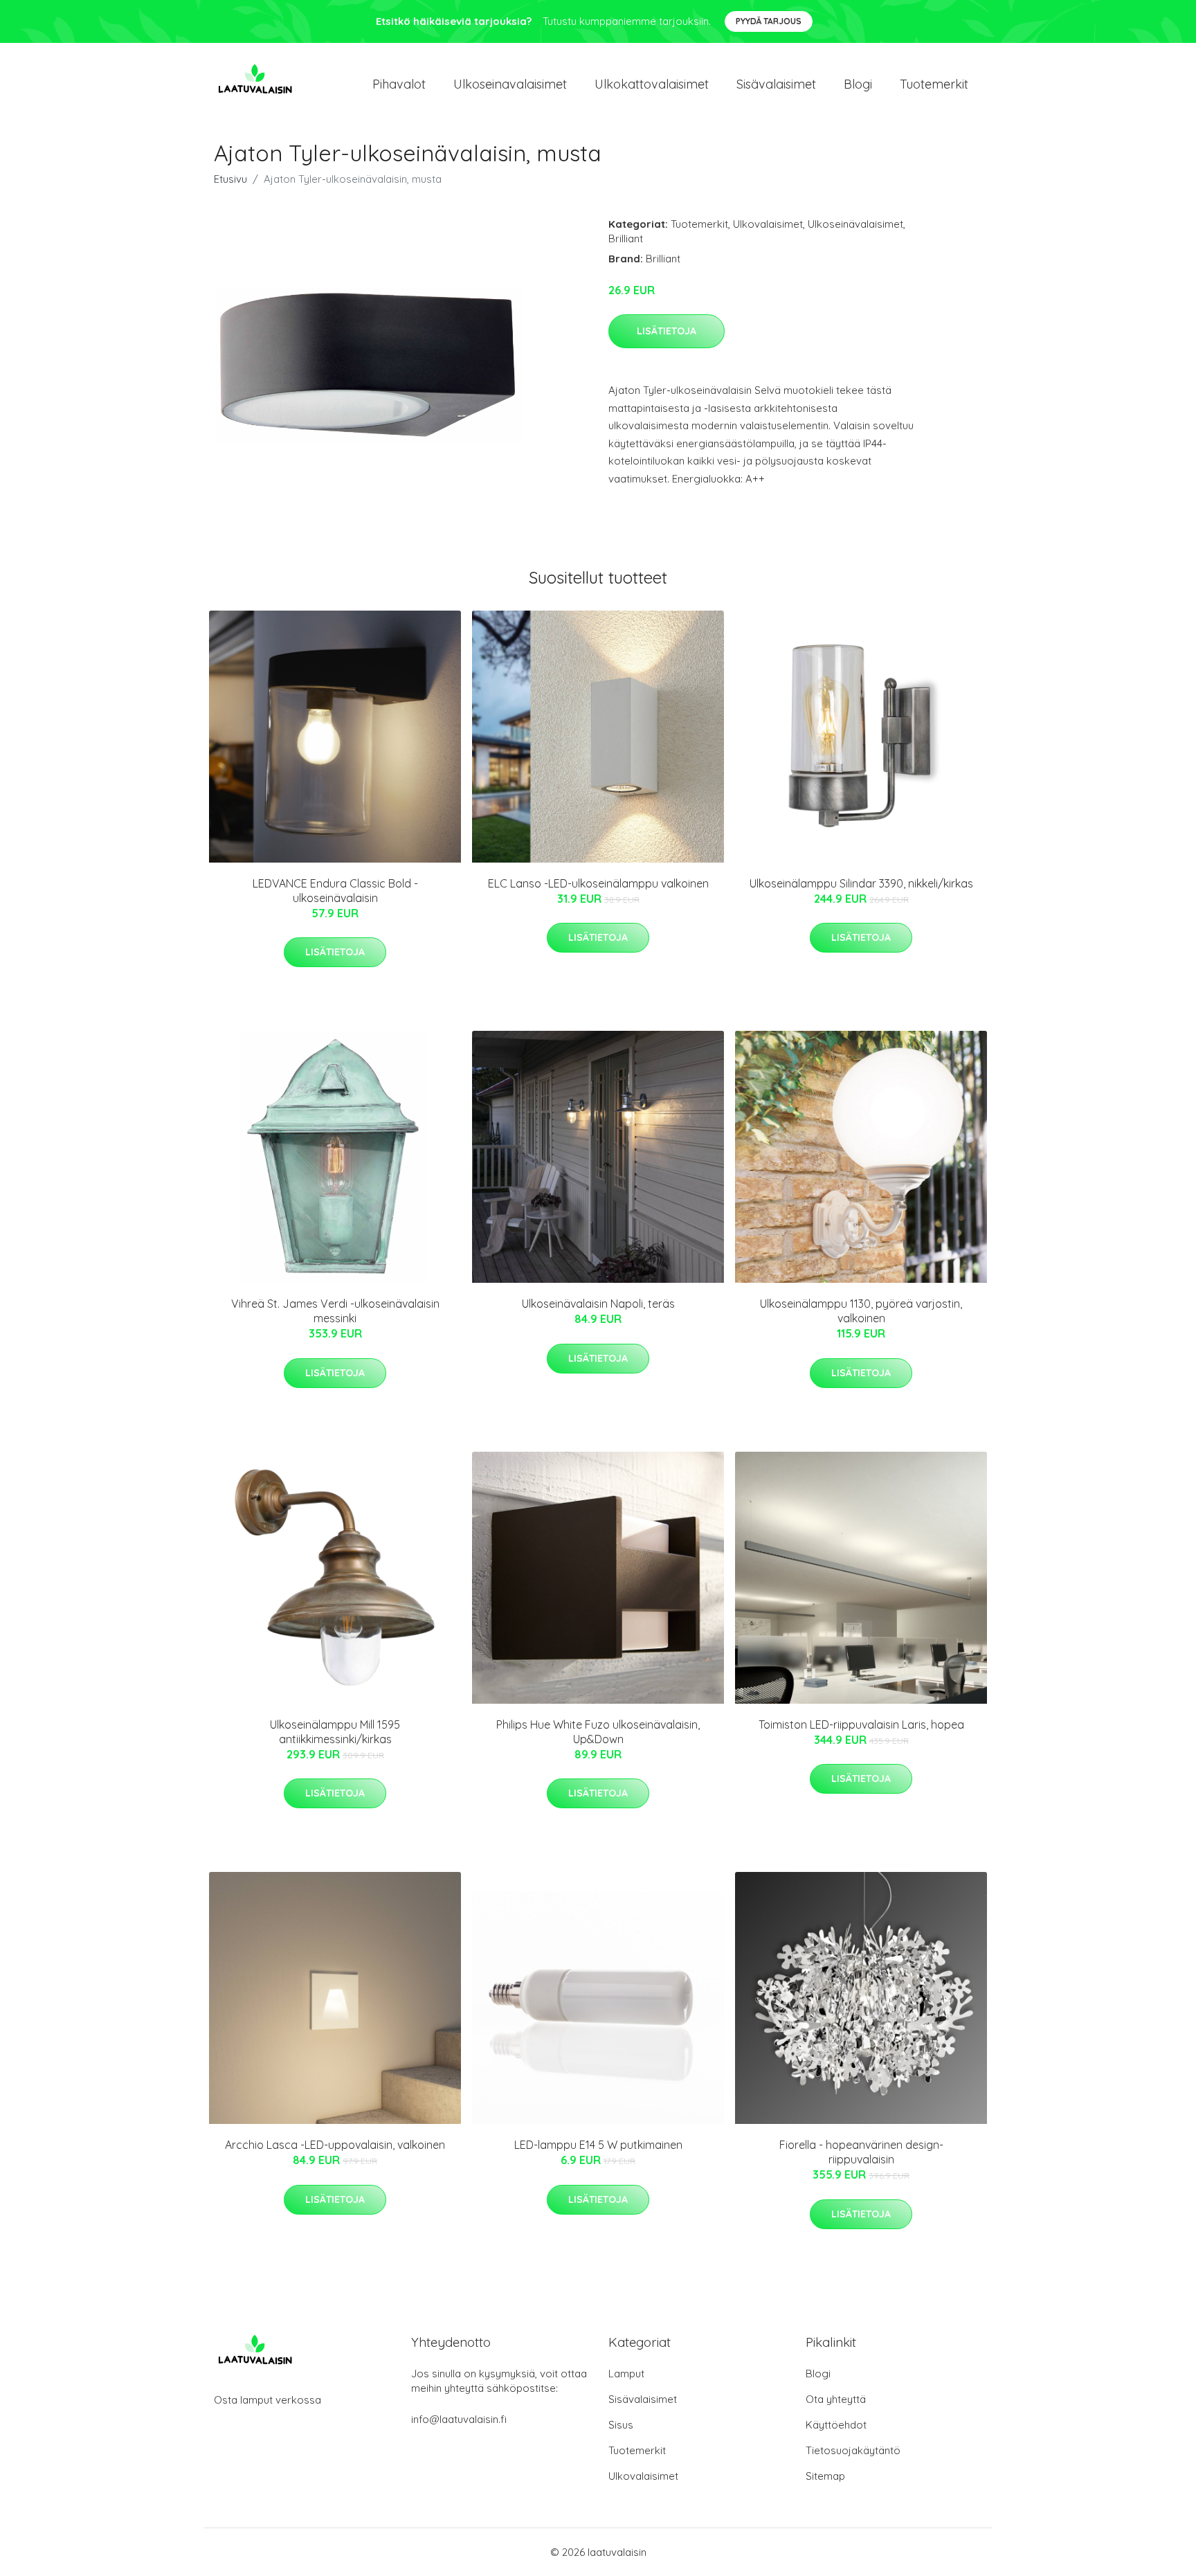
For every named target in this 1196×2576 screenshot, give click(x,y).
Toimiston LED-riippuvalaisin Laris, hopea (861, 1724)
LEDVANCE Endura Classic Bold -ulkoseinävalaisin (335, 891)
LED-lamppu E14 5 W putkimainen (598, 2145)
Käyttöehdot (836, 2425)
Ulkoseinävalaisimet (855, 224)
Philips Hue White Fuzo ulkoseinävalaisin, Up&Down (598, 1732)
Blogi (858, 84)
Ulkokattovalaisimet (652, 84)
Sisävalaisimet (776, 84)
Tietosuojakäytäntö (853, 2450)
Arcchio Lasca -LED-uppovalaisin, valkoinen (335, 2145)
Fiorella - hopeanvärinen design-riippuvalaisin (861, 2152)
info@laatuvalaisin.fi (459, 2419)
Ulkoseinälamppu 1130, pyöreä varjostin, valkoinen (861, 1311)
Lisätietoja (667, 331)
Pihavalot (399, 84)
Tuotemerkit (934, 84)
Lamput (626, 2374)
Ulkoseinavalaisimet (510, 84)
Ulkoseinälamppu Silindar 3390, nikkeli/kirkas (861, 883)
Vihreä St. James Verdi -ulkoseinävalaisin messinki (335, 1311)
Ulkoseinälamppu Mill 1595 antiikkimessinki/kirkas (335, 1732)
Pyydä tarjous (769, 21)
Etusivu (230, 179)
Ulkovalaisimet (768, 224)
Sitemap (825, 2476)
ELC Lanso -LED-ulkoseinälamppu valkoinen (598, 883)
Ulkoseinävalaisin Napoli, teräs (598, 1304)
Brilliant (626, 238)
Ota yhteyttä (836, 2399)
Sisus (621, 2425)
